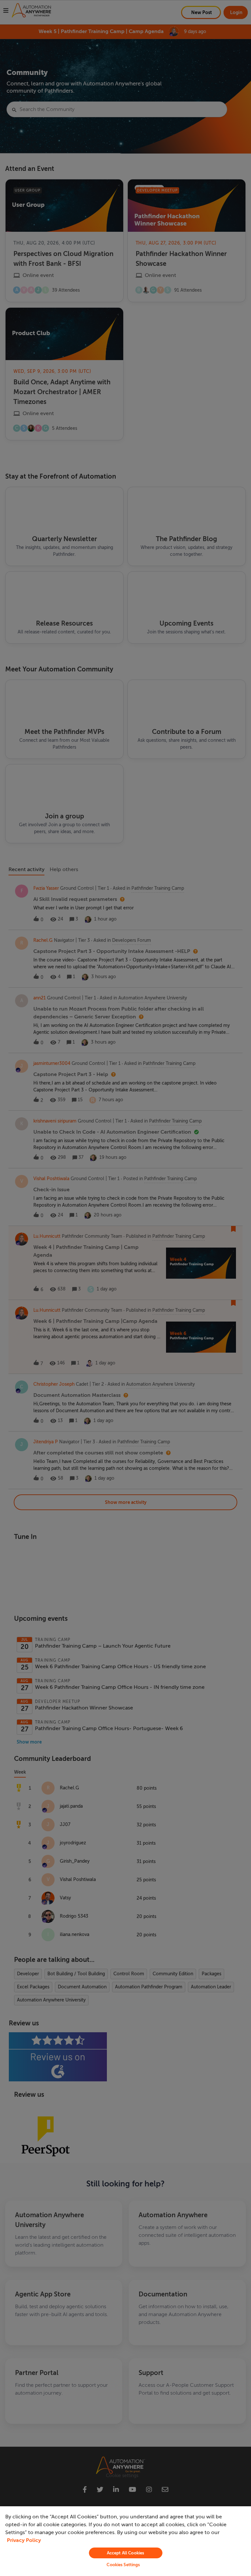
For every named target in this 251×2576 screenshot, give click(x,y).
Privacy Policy (24, 2540)
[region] (125, 2541)
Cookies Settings (123, 2565)
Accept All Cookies (125, 2553)
